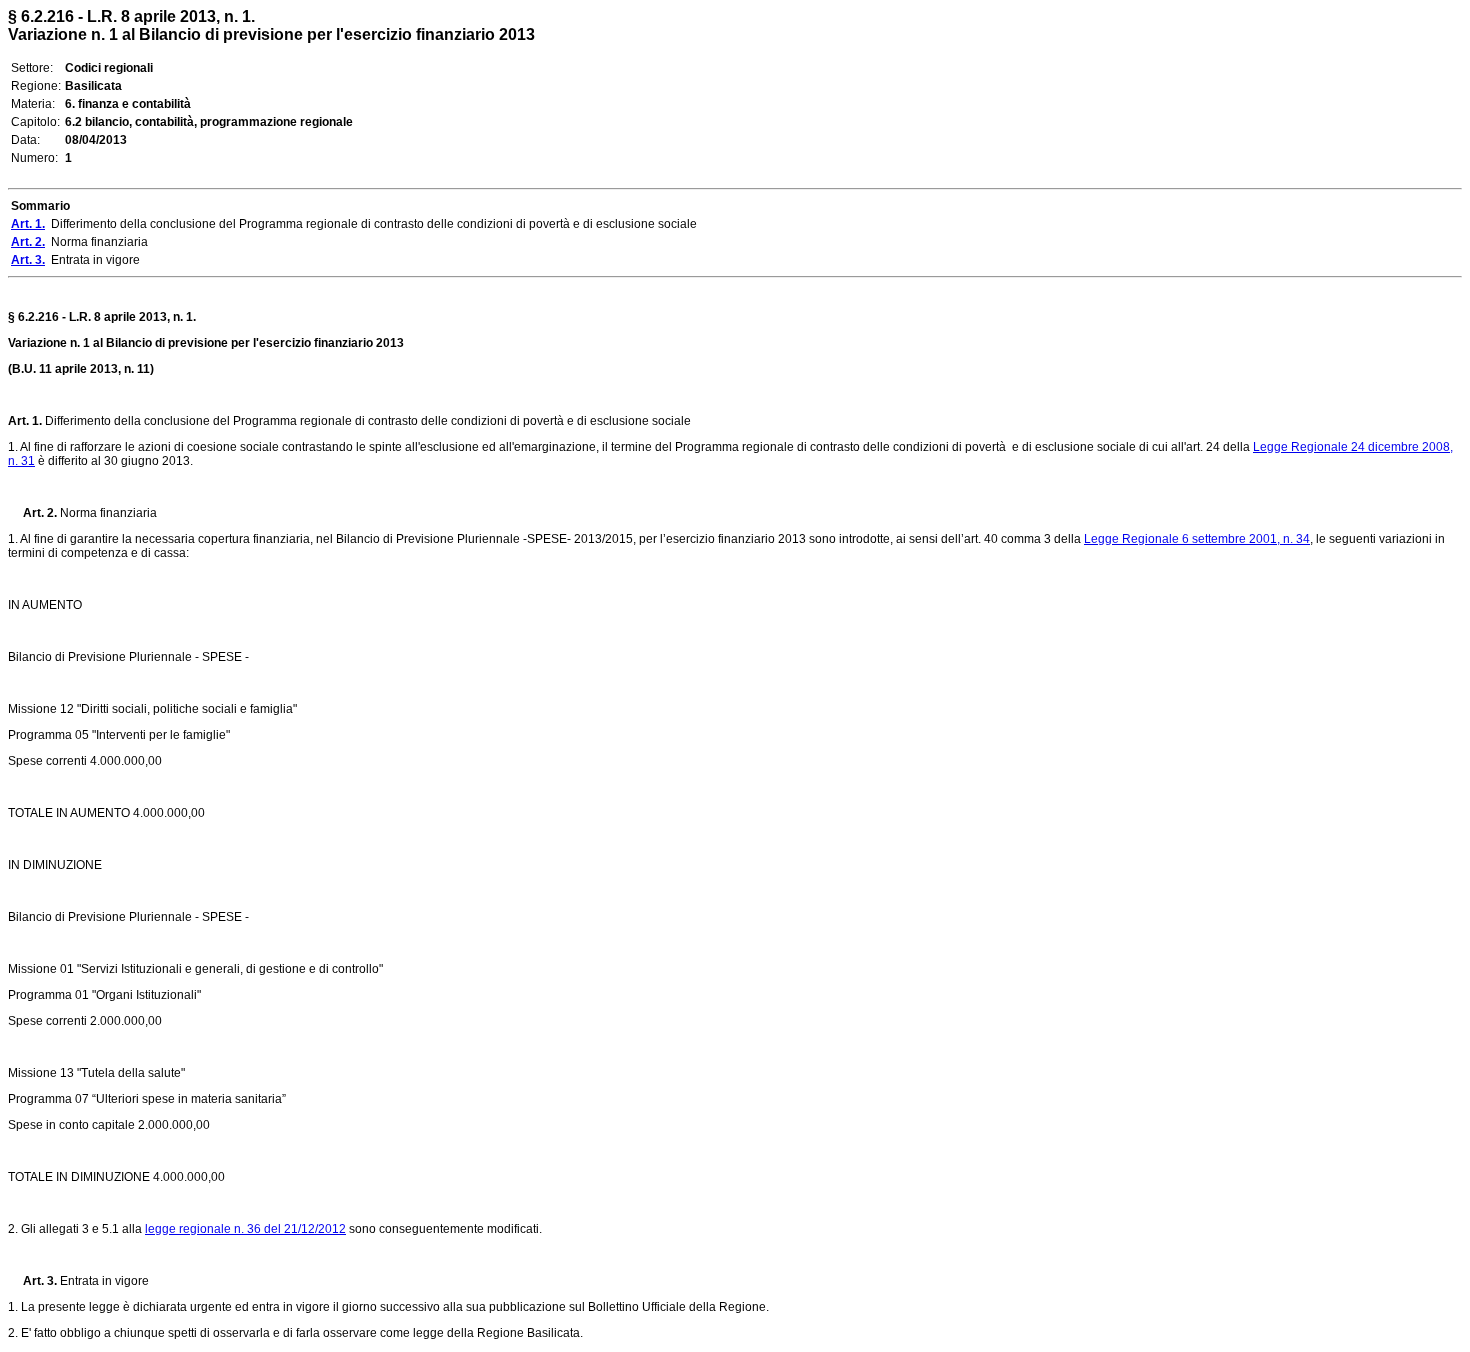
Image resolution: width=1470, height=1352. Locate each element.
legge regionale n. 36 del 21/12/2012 (245, 1229)
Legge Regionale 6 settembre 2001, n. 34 (1197, 539)
